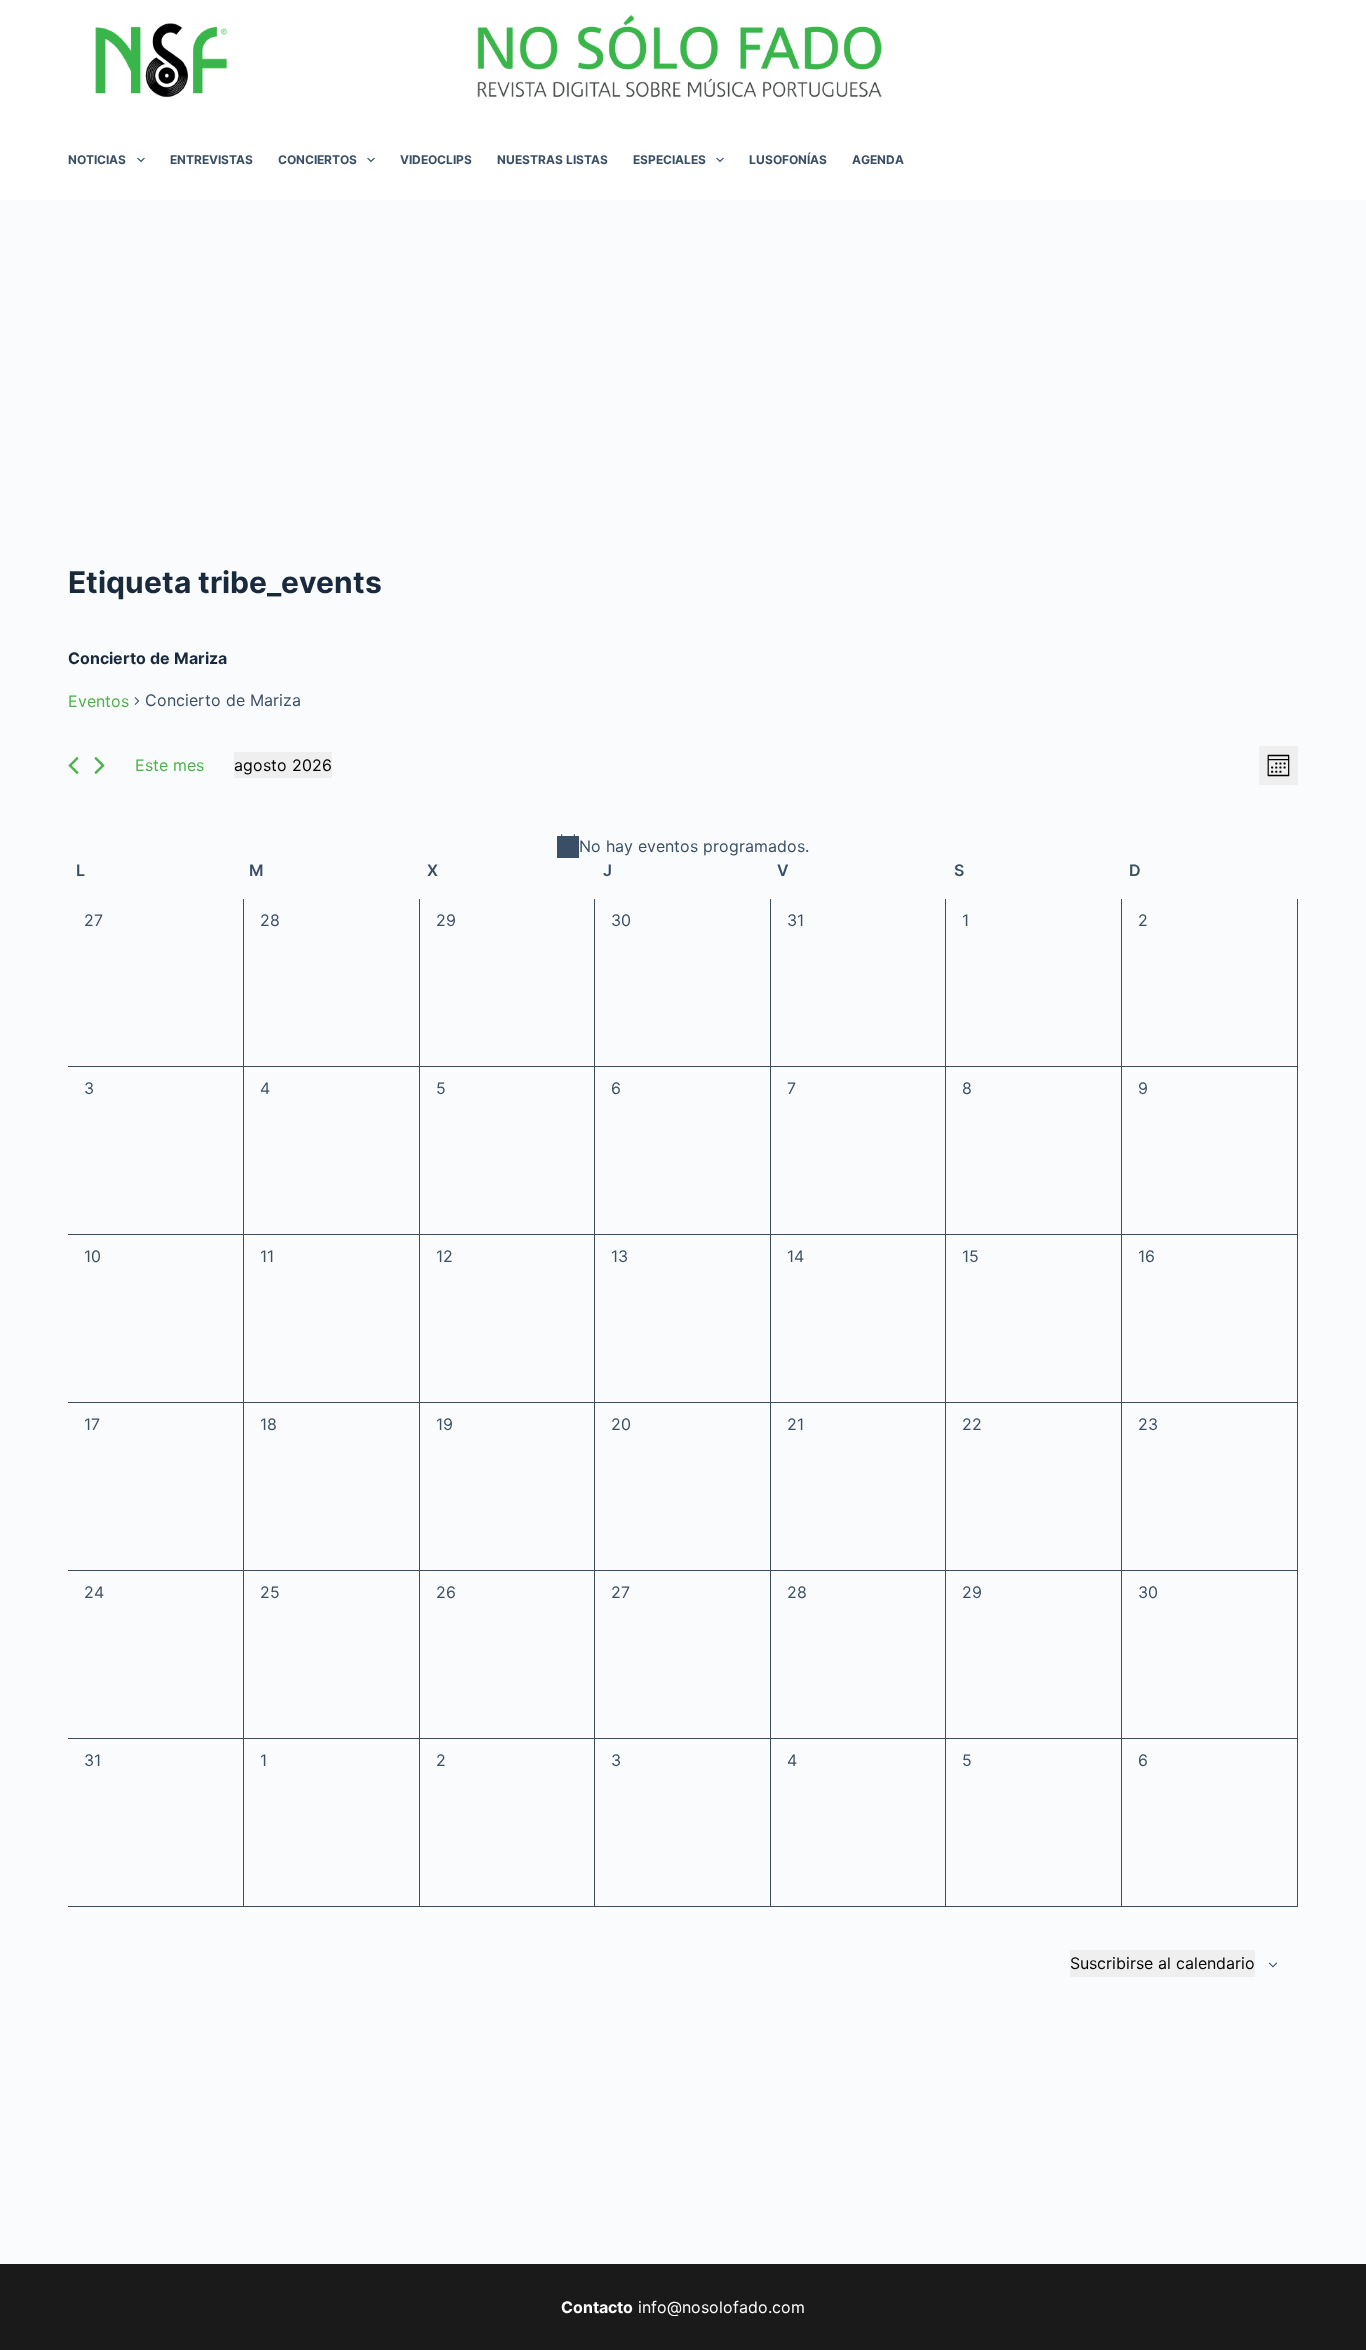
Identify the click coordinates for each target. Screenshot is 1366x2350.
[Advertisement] (683, 350)
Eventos (98, 701)
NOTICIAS (97, 159)
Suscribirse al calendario (1162, 1963)
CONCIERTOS (317, 159)
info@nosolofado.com (721, 2307)
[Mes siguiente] (99, 765)
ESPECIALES (669, 159)
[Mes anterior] (73, 765)
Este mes (169, 765)
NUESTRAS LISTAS (552, 159)
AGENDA (878, 159)
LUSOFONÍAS (788, 159)
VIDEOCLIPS (436, 159)
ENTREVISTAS (211, 159)
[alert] (682, 846)
